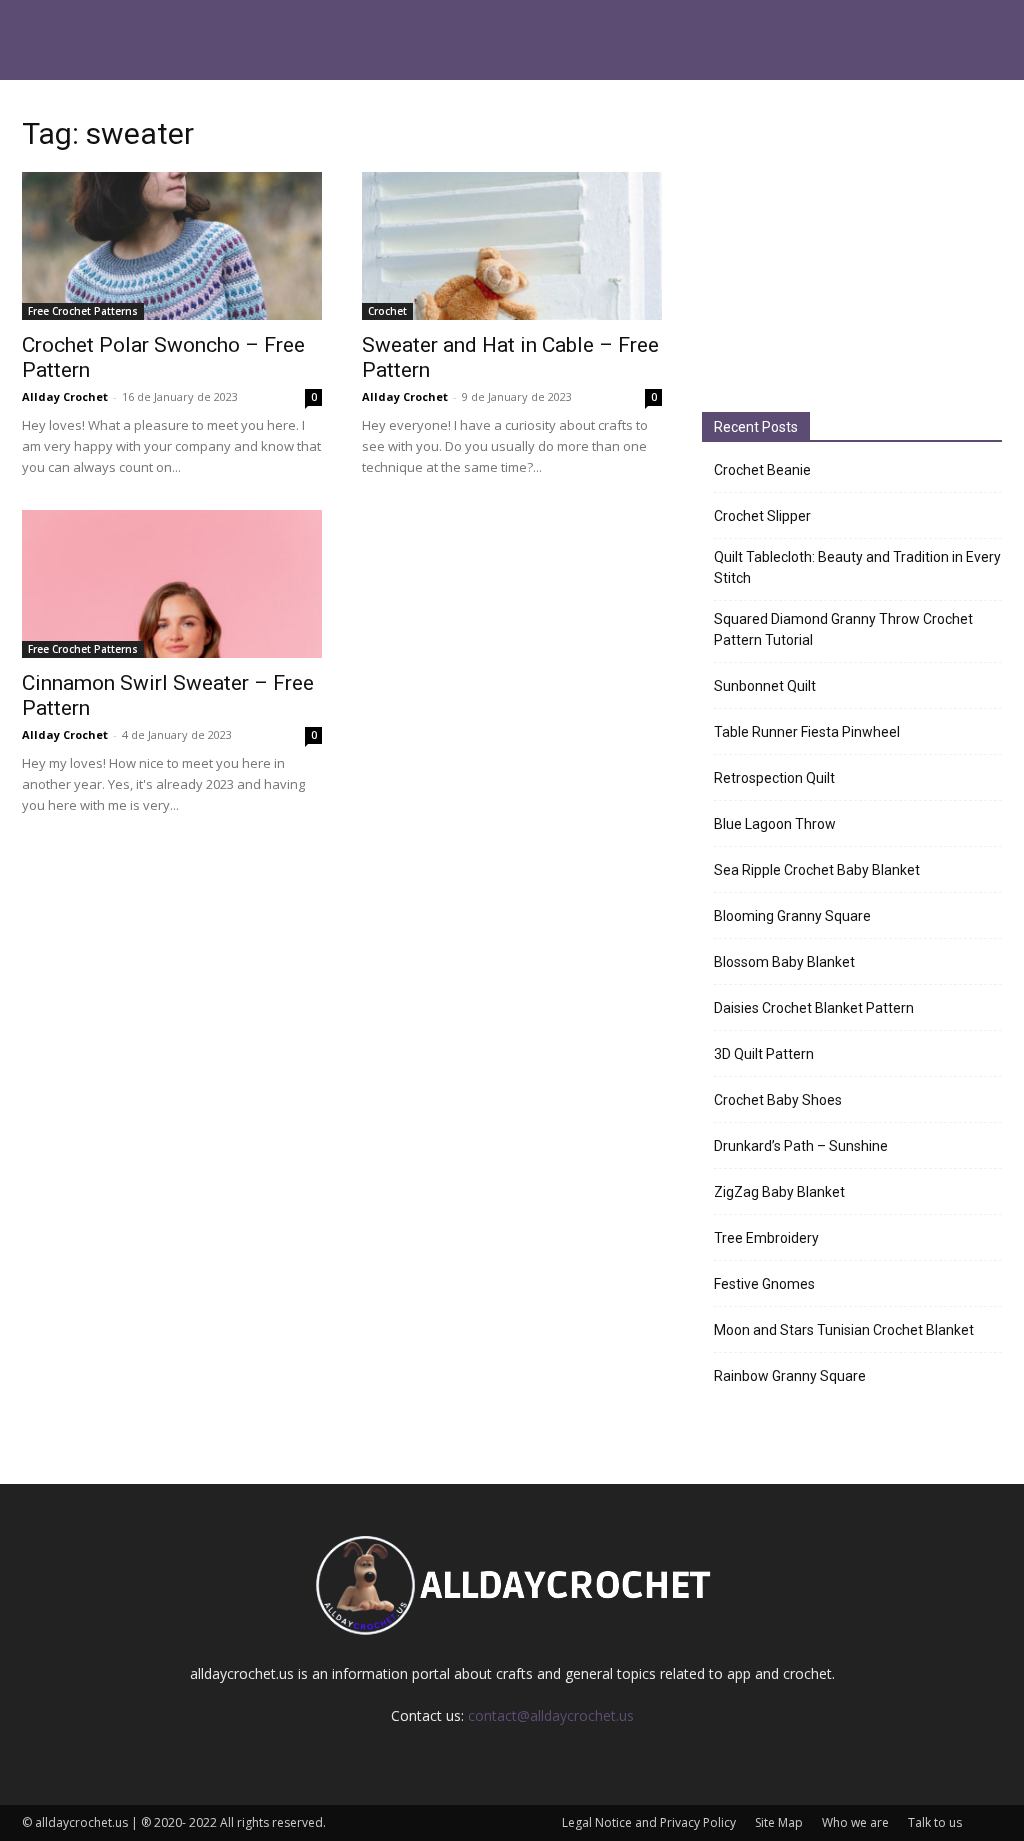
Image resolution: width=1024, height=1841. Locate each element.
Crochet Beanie (762, 470)
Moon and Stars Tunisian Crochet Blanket (844, 1330)
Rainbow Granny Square (790, 1376)
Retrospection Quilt (774, 778)
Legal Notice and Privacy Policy (649, 1822)
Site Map (779, 1822)
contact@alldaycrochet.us (551, 1715)
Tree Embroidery (766, 1238)
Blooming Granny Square (792, 916)
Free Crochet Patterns (83, 311)
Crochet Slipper (762, 516)
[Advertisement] (852, 249)
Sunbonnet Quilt (765, 686)
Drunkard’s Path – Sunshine (801, 1146)
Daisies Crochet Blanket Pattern (814, 1008)
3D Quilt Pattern (764, 1054)
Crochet (387, 311)
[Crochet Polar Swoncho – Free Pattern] (172, 246)
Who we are (855, 1822)
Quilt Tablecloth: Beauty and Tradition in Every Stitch (857, 567)
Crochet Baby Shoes (778, 1100)
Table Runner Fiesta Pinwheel (807, 732)
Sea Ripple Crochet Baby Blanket (817, 870)
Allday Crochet (65, 396)
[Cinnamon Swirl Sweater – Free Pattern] (172, 584)
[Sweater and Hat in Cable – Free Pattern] (512, 246)
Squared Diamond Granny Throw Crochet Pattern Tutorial (843, 629)
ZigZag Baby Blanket (779, 1192)
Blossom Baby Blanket (784, 962)
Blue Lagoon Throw (775, 824)
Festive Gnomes (764, 1284)
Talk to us (935, 1822)
